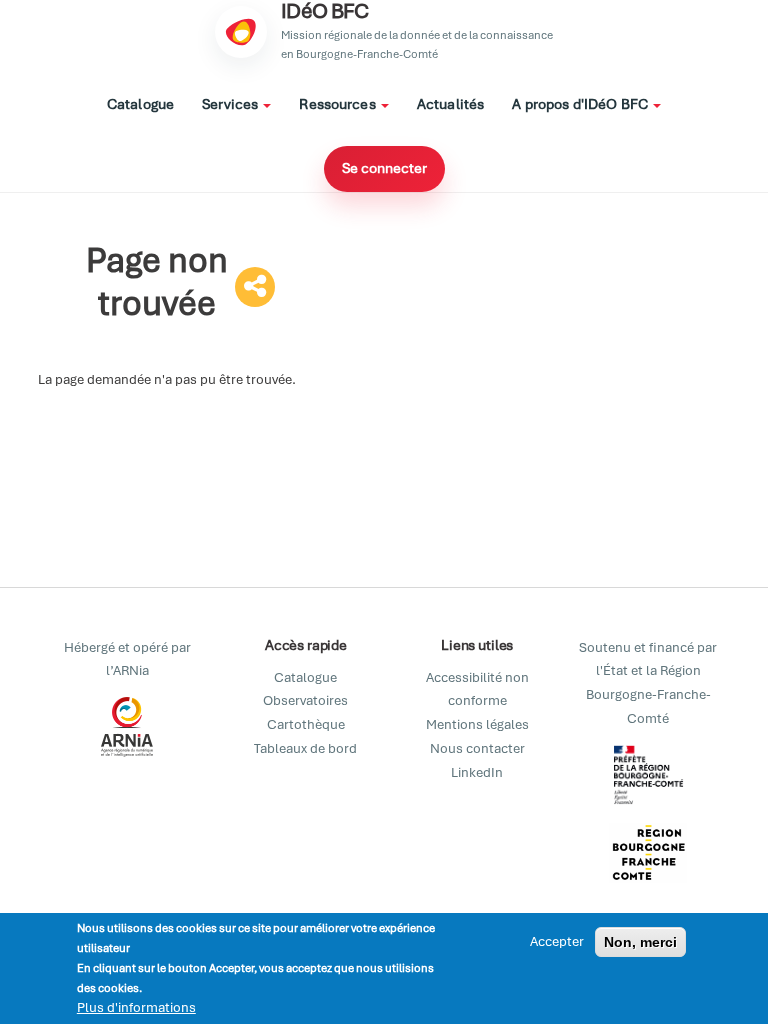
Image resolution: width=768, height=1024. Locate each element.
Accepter (557, 941)
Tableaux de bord (305, 748)
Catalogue (140, 104)
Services (231, 104)
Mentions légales (477, 724)
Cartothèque (306, 724)
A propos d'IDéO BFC (581, 104)
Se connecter (384, 168)
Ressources (339, 104)
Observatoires (305, 700)
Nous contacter (477, 748)
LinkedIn (477, 772)
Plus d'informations (136, 1007)
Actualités (450, 104)
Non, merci (640, 942)
